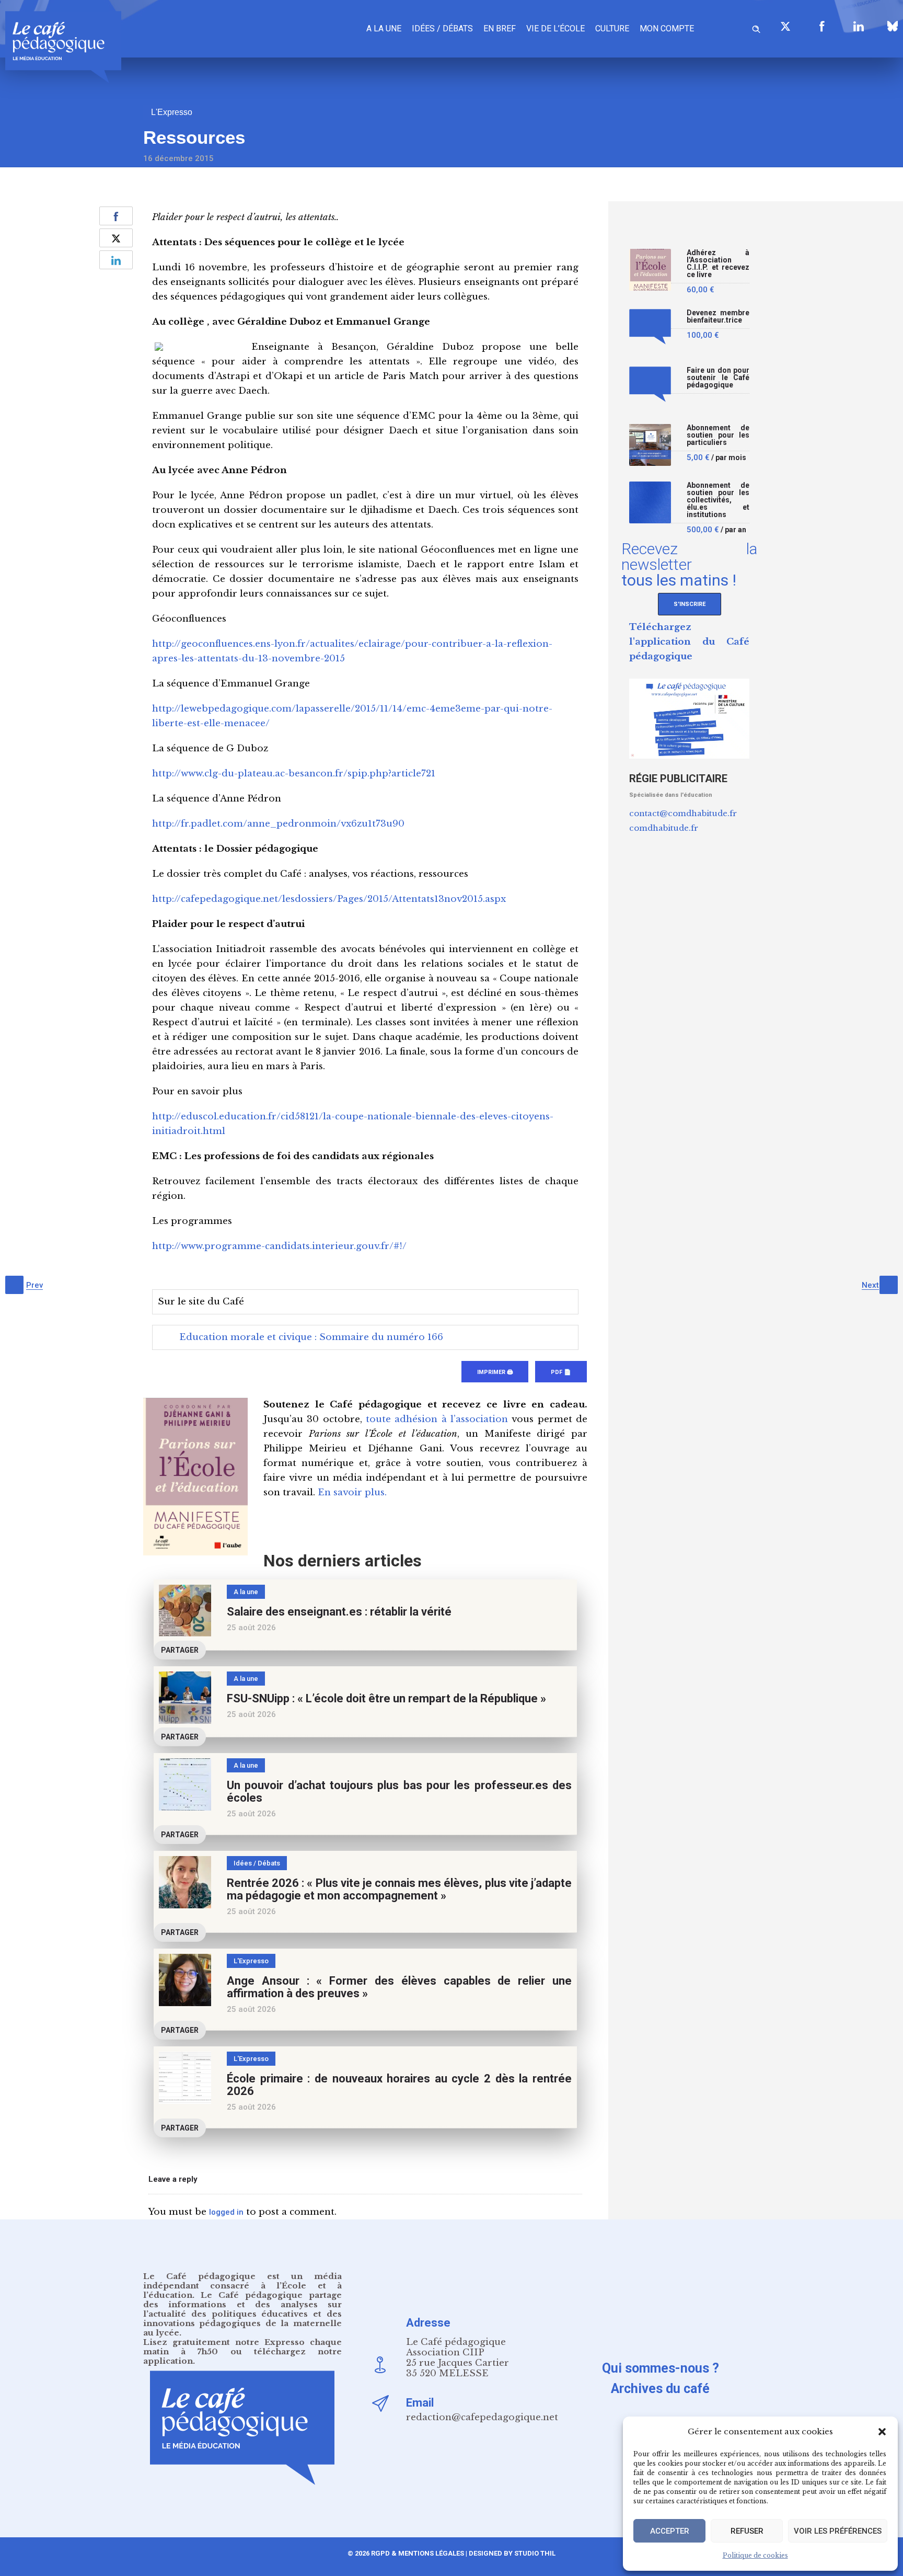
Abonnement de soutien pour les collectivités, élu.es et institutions (718, 500)
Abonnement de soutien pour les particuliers (718, 435)
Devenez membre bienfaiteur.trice (718, 317)
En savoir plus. (352, 1492)
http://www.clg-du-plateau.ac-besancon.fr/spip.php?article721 (294, 774)
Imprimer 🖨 (495, 1372)
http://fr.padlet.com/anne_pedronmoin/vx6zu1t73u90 (278, 824)
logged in (226, 2212)
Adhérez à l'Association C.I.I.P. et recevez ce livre (718, 264)
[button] (882, 2432)
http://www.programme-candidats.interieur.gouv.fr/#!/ (279, 1246)
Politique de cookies (755, 2555)
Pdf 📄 (561, 1372)
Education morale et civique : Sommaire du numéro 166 (311, 1337)
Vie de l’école (555, 28)
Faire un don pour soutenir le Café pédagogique (718, 378)
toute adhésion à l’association (437, 1419)
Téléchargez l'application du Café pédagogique (689, 642)
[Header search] (756, 27)
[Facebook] (822, 26)
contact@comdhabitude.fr (683, 813)
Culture (612, 28)
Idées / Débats (442, 28)
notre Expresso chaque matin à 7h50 (242, 2347)
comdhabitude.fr (664, 828)
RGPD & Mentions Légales (418, 2553)
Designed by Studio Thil (511, 2553)
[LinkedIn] (859, 26)
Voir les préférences (838, 2531)
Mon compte (667, 28)
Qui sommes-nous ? (661, 2368)
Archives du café (660, 2389)
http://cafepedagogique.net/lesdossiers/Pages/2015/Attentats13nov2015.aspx (329, 899)
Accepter (670, 2531)
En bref (500, 28)
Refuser (747, 2531)
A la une (384, 28)
